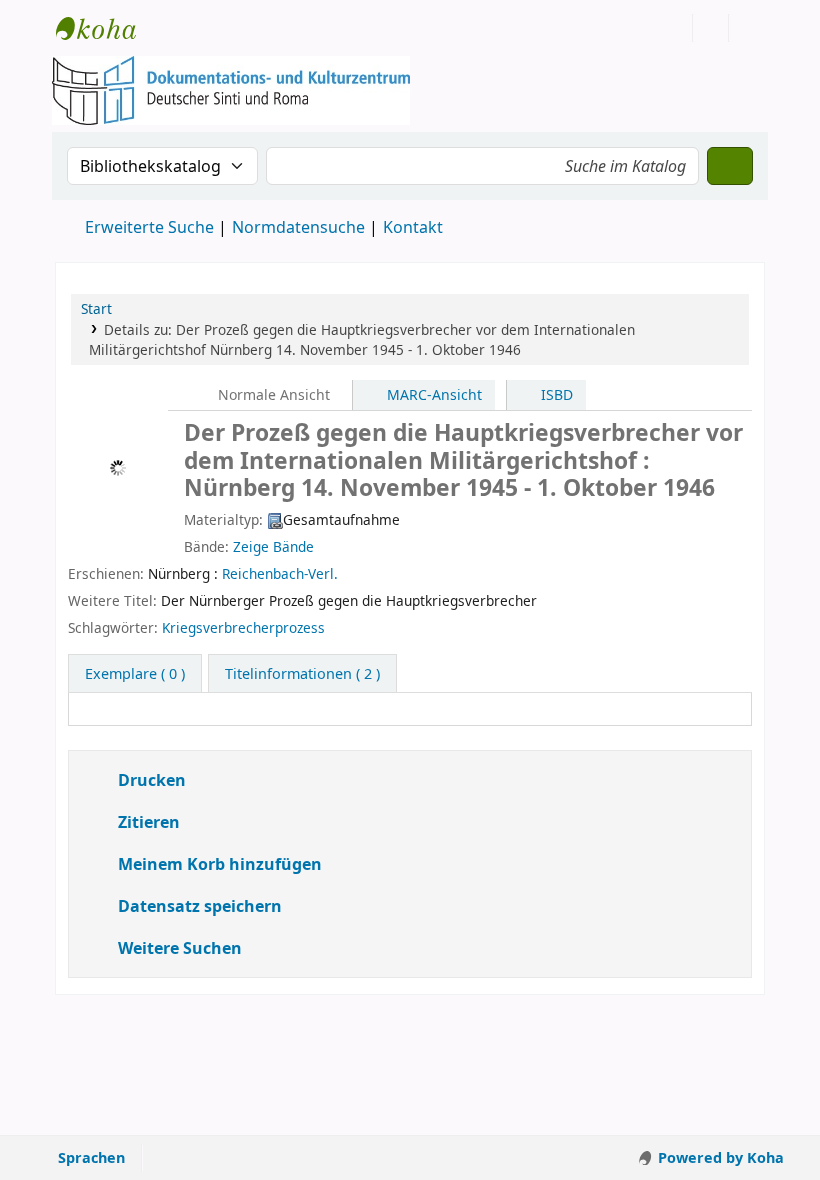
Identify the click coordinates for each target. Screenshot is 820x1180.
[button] (177, 28)
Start (96, 308)
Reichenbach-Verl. (280, 573)
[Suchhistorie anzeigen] (747, 28)
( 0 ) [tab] (135, 673)
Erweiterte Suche (149, 227)
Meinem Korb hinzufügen (218, 864)
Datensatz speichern (200, 906)
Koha (106, 28)
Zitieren (147, 822)
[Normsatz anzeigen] (335, 627)
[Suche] (730, 166)
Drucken (150, 780)
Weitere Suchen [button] (180, 948)
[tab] (302, 674)
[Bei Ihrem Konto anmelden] (711, 28)
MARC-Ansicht (432, 394)
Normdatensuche (298, 227)
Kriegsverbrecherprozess (243, 627)
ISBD (555, 394)
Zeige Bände (273, 546)
